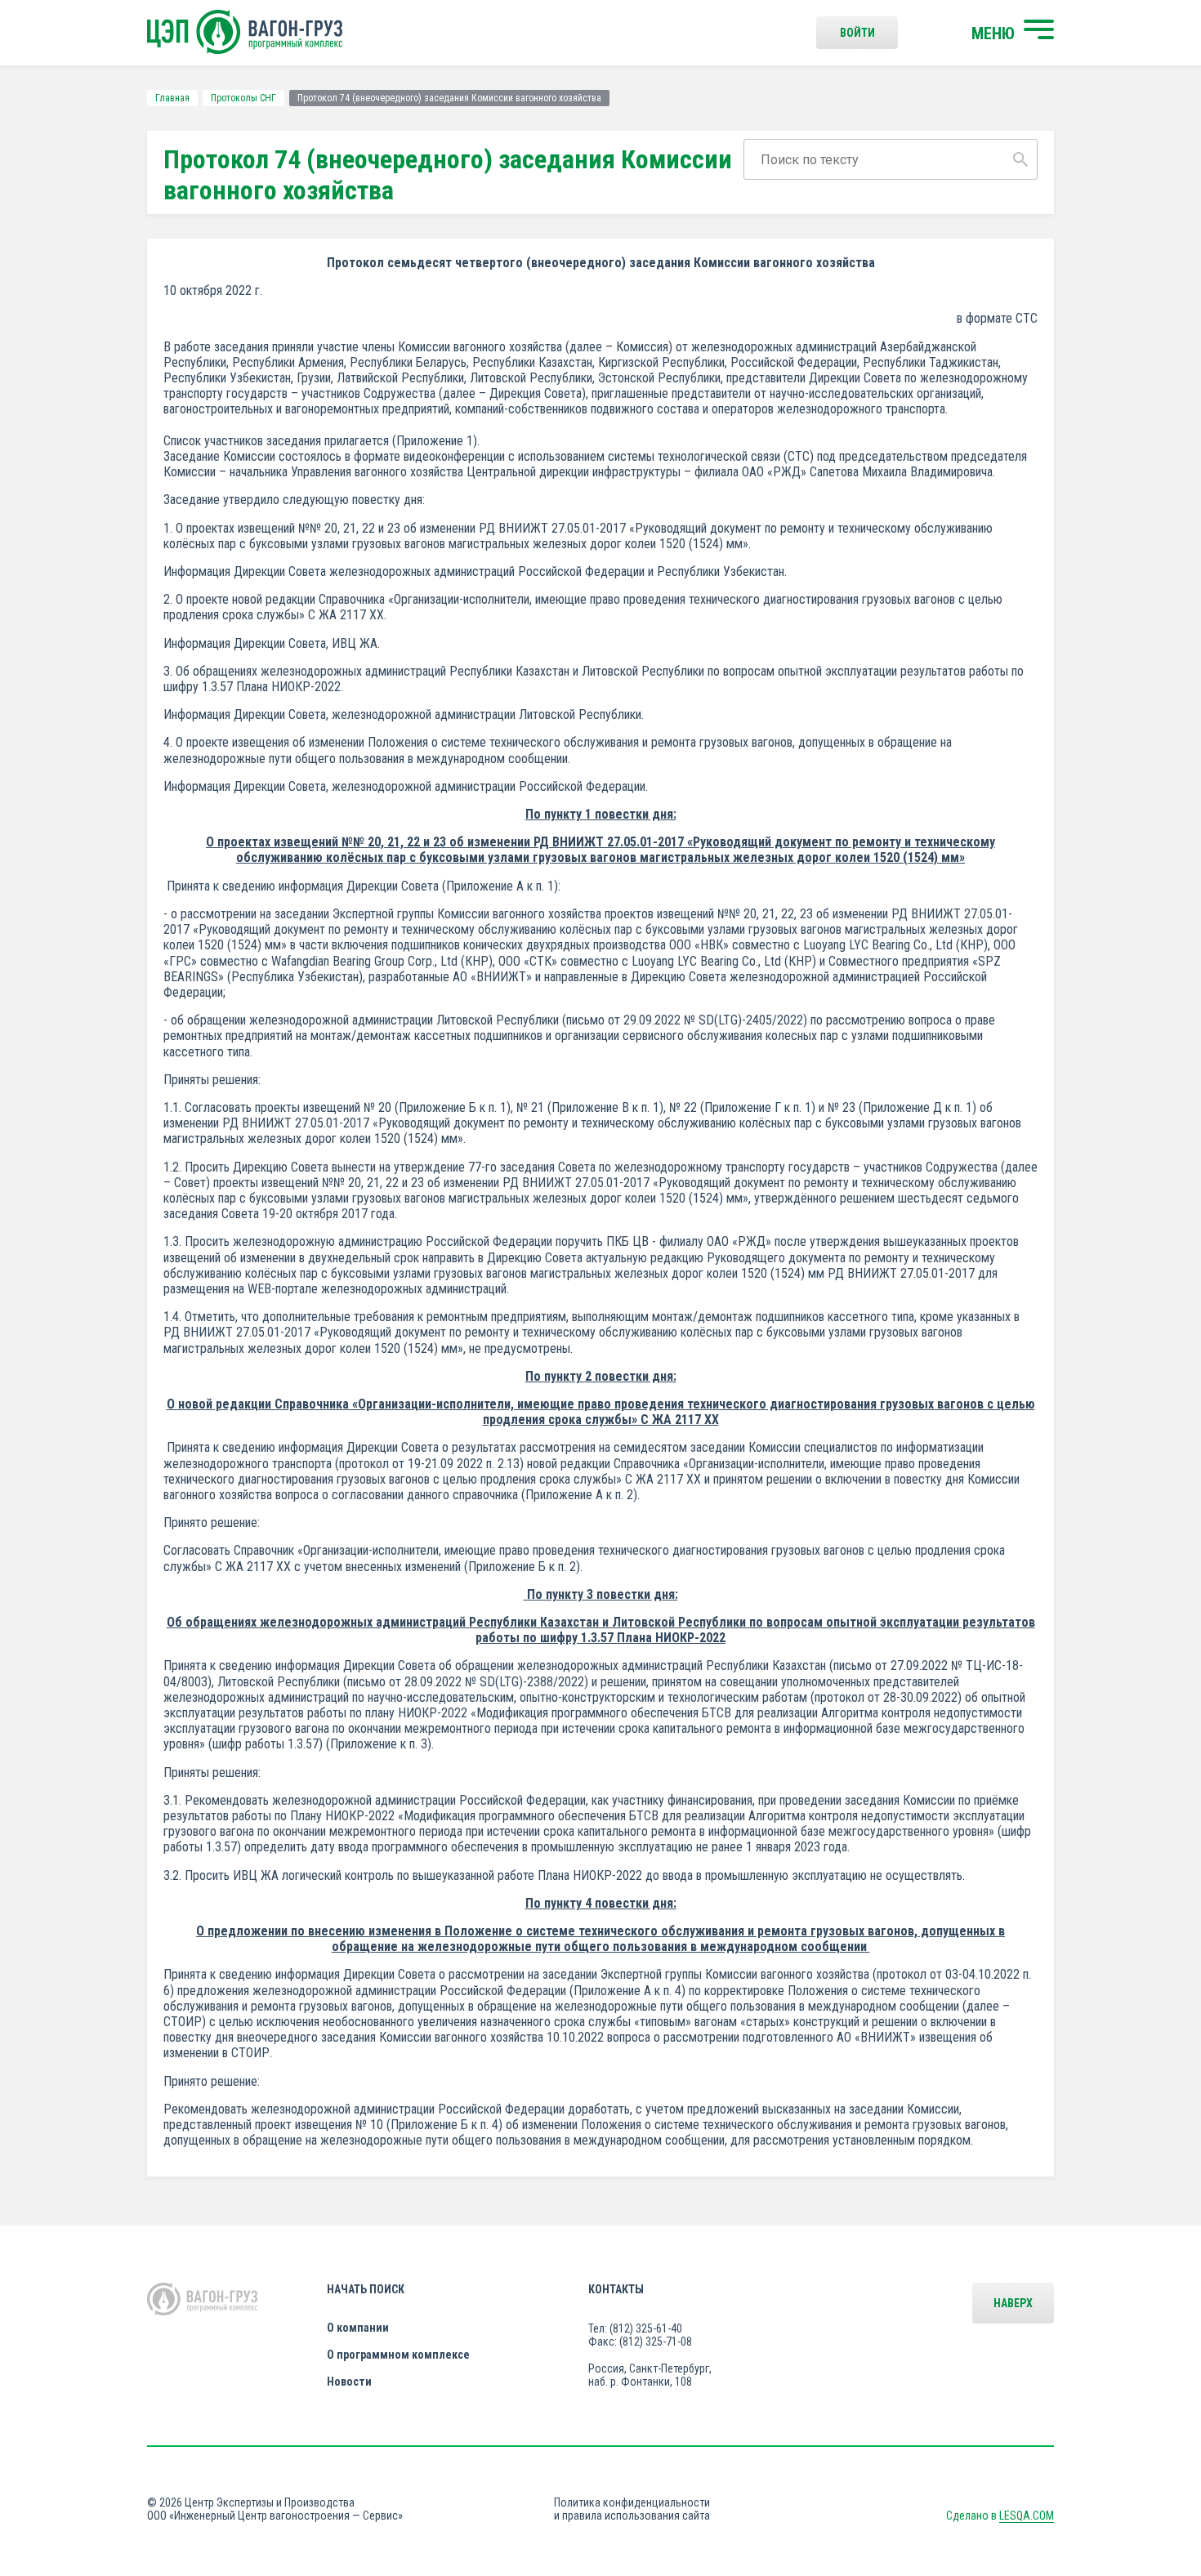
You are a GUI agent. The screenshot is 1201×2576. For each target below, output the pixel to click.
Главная (172, 98)
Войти (857, 33)
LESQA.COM (1027, 2516)
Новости (349, 2382)
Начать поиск (366, 2289)
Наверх (1013, 2303)
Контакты (616, 2289)
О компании (358, 2328)
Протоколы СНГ (243, 98)
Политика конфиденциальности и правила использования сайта (632, 2509)
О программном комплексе (398, 2355)
